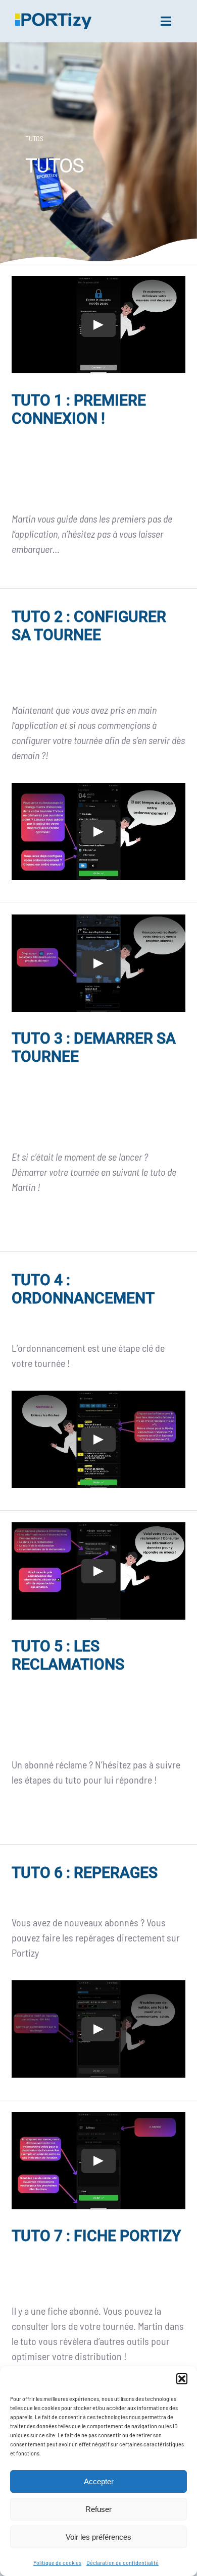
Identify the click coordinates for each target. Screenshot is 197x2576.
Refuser (98, 2509)
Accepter (99, 2481)
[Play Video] (98, 325)
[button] (182, 2379)
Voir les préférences (98, 2537)
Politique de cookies (57, 2562)
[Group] (53, 18)
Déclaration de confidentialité (122, 2562)
